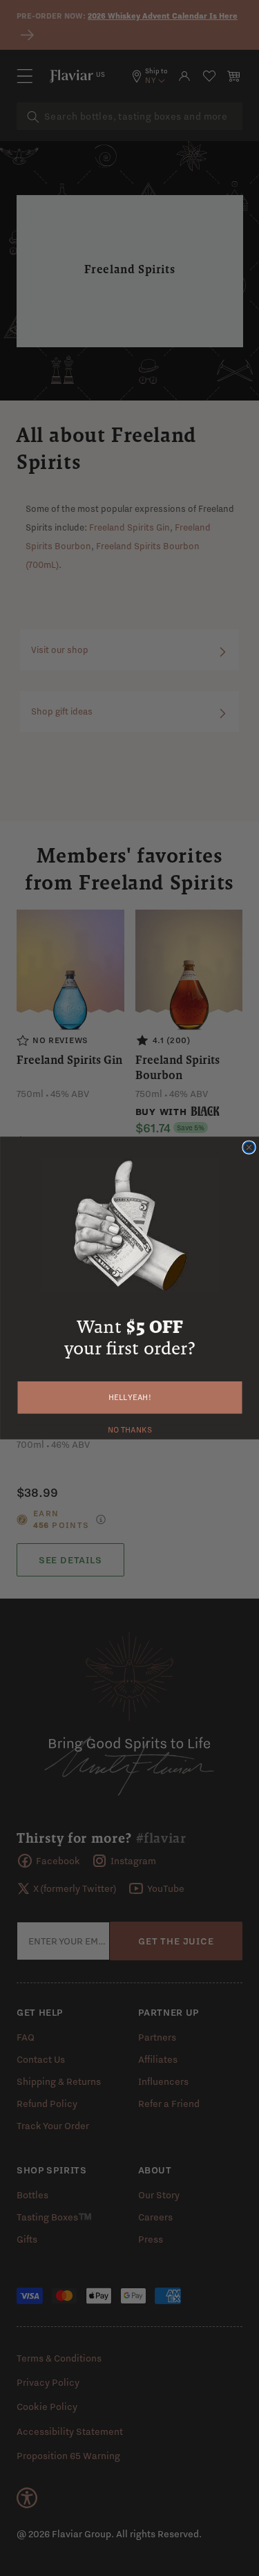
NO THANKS (129, 1428)
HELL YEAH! (130, 1398)
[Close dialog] (249, 1147)
